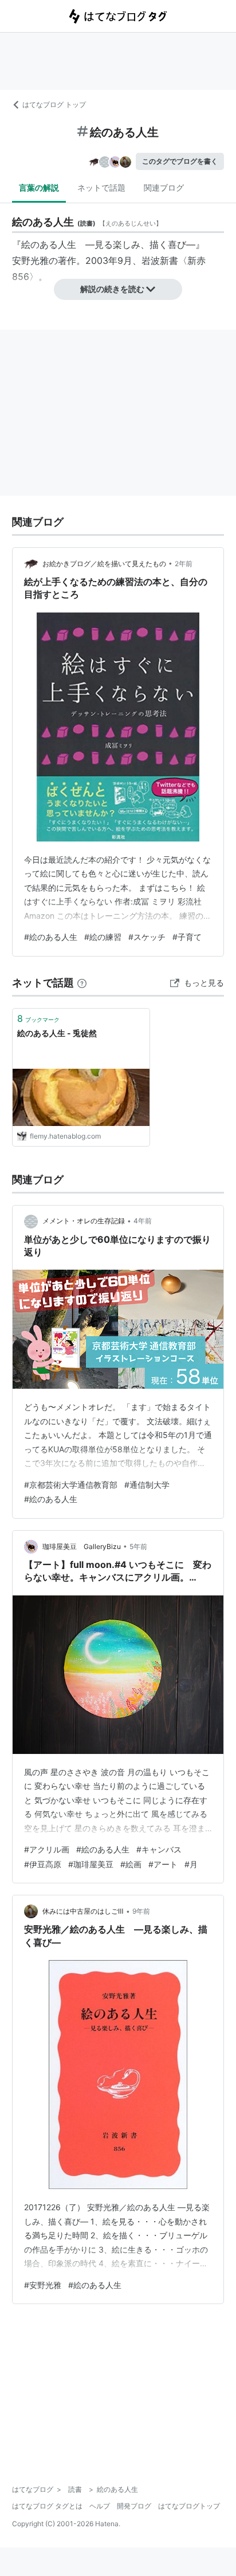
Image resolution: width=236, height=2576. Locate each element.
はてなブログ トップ (54, 104)
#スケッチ (147, 937)
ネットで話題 (101, 187)
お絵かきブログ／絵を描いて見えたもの (104, 564)
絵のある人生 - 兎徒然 (57, 1033)
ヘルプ (100, 2506)
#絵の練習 (103, 937)
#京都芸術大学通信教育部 (71, 1485)
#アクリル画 (47, 1849)
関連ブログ (164, 187)
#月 (191, 1864)
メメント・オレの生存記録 (84, 1221)
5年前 (138, 1546)
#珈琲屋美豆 (91, 1864)
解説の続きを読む (112, 289)
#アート (163, 1864)
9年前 (141, 1911)
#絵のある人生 (51, 937)
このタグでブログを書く (180, 161)
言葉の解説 (39, 187)
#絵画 (131, 1864)
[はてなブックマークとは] (82, 983)
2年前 (184, 564)
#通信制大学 (147, 1485)
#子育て (187, 937)
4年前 (143, 1221)
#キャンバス (159, 1849)
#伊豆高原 (43, 1864)
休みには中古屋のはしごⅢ (83, 1911)
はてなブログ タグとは (47, 2506)
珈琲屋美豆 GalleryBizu (82, 1546)
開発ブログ (134, 2506)
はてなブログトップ (189, 2506)
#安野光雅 (43, 2285)
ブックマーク (38, 1018)
